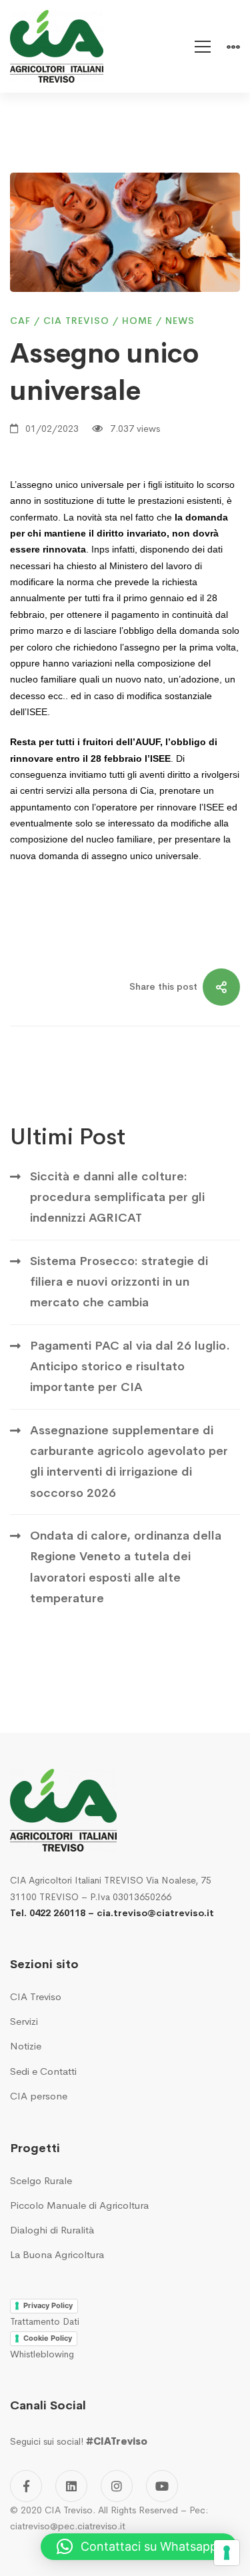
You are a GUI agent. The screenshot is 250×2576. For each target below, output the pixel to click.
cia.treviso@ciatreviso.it (155, 1913)
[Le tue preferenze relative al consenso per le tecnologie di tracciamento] (227, 2553)
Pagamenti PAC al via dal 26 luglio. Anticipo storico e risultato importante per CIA (130, 1367)
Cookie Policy (48, 2338)
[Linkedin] (71, 2486)
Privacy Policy (48, 2305)
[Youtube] (162, 2486)
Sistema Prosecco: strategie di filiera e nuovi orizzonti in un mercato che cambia (119, 1282)
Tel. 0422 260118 (48, 1913)
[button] (139, 2547)
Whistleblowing (42, 2354)
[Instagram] (117, 2486)
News (180, 321)
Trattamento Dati (45, 2321)
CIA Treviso (76, 321)
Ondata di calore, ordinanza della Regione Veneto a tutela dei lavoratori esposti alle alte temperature (126, 1567)
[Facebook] (26, 2486)
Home (137, 321)
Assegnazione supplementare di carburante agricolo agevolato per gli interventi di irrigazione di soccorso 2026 (129, 1462)
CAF (20, 321)
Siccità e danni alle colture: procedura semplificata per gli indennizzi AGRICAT (117, 1197)
